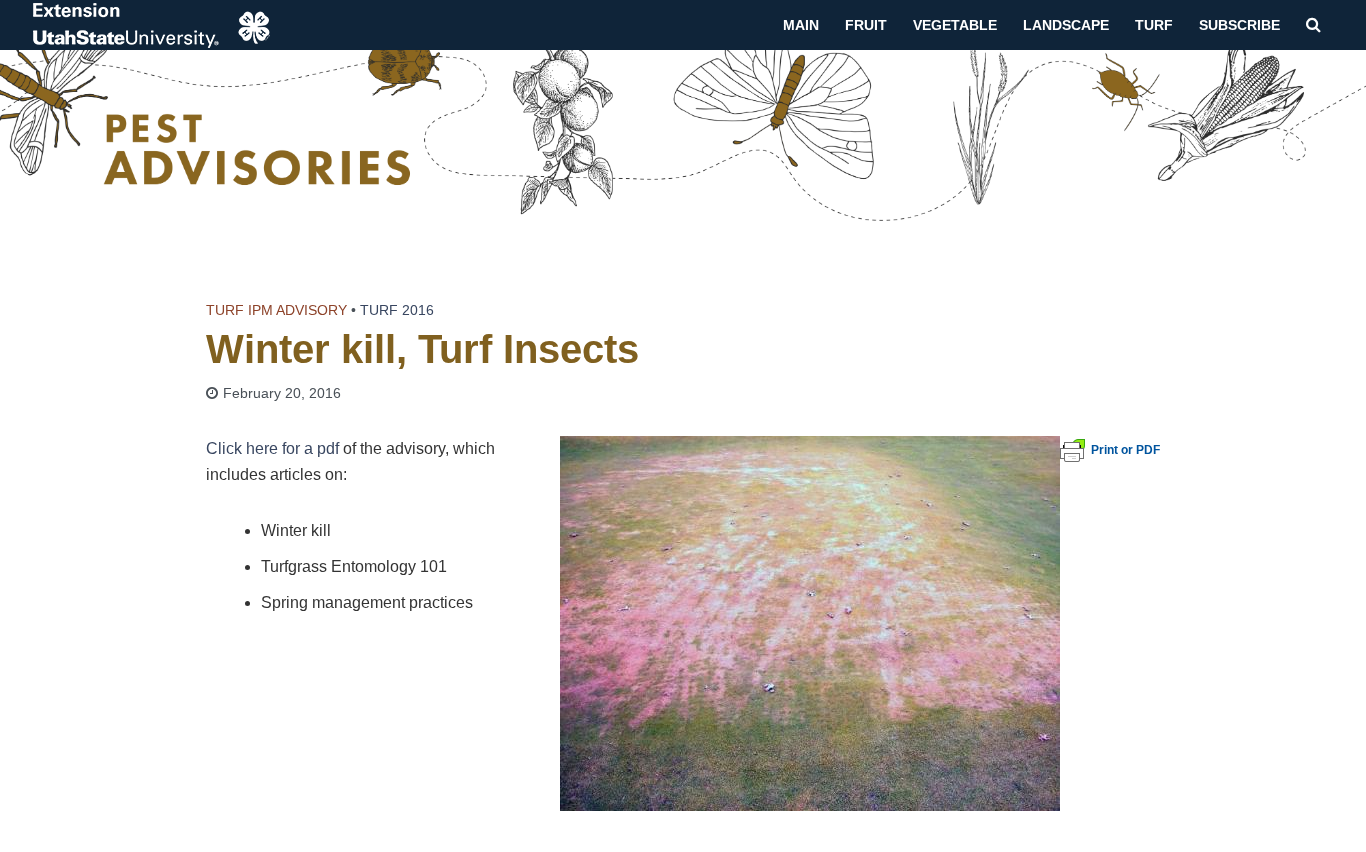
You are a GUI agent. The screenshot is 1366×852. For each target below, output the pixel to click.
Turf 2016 (397, 310)
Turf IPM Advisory (276, 310)
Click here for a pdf (272, 448)
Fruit (866, 25)
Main (801, 25)
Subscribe (1239, 25)
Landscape (1066, 25)
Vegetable (955, 25)
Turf (1154, 25)
